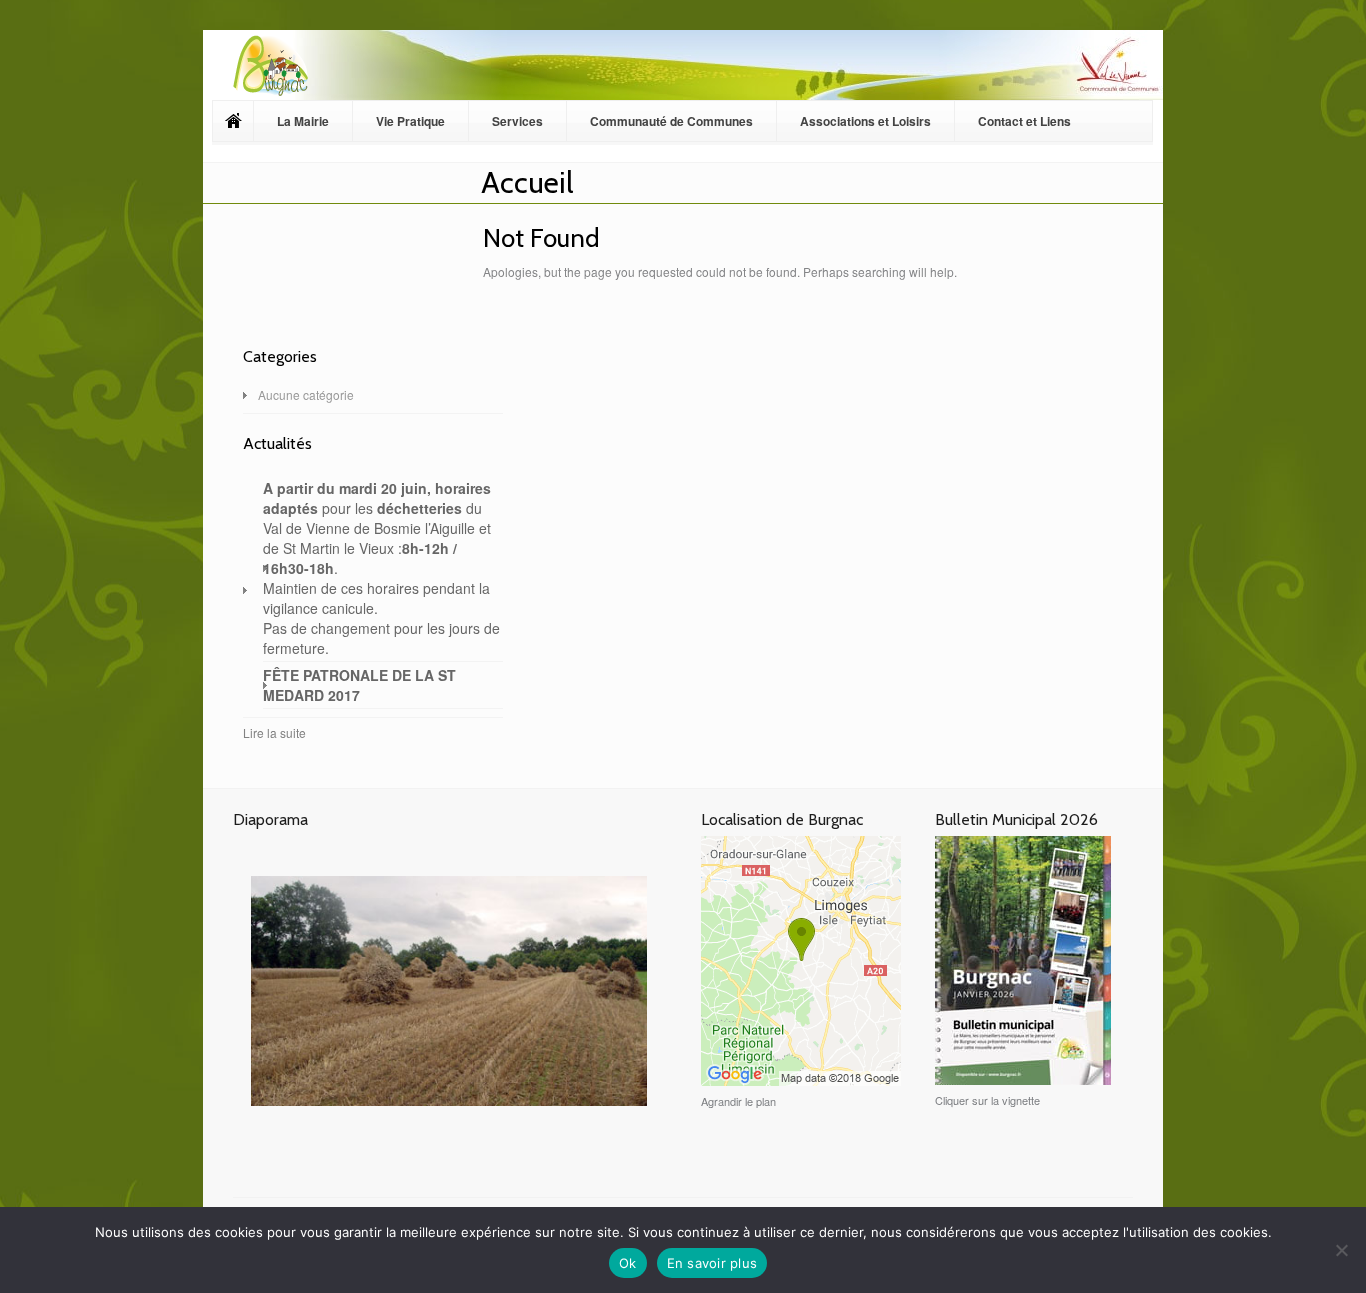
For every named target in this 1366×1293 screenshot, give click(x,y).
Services (517, 121)
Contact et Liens (1024, 121)
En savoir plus (712, 1263)
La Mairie (303, 121)
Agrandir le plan (738, 1101)
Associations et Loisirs (865, 121)
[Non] (1341, 1250)
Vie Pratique (410, 121)
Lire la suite (274, 732)
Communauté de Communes (671, 121)
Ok (628, 1263)
